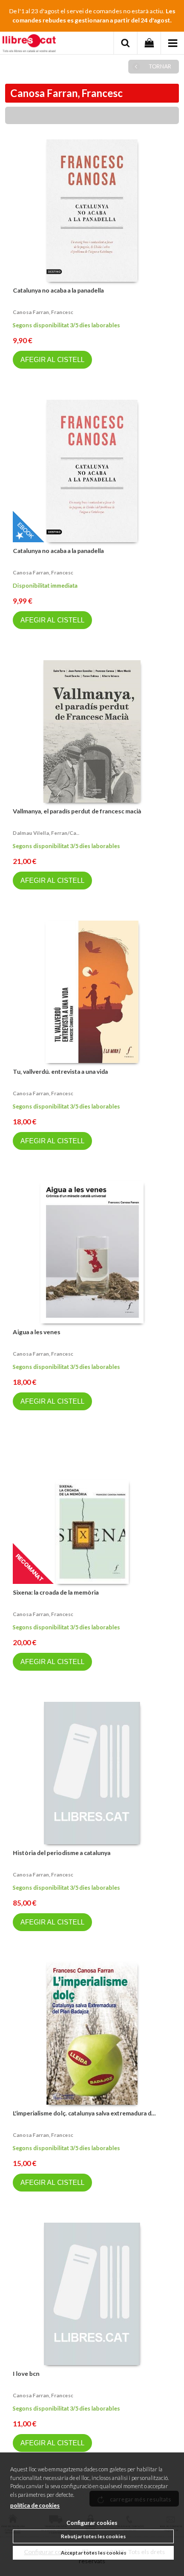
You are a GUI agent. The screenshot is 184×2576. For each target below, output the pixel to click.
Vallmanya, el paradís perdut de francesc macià (77, 811)
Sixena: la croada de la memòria (56, 1592)
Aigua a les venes (37, 1332)
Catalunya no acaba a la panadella (58, 290)
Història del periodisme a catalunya (62, 1853)
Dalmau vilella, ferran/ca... (46, 833)
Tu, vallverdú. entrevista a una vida (60, 1072)
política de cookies (35, 2505)
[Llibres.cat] (29, 44)
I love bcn (26, 2374)
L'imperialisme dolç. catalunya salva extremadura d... (84, 2113)
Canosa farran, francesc (43, 312)
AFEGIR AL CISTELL (52, 360)
